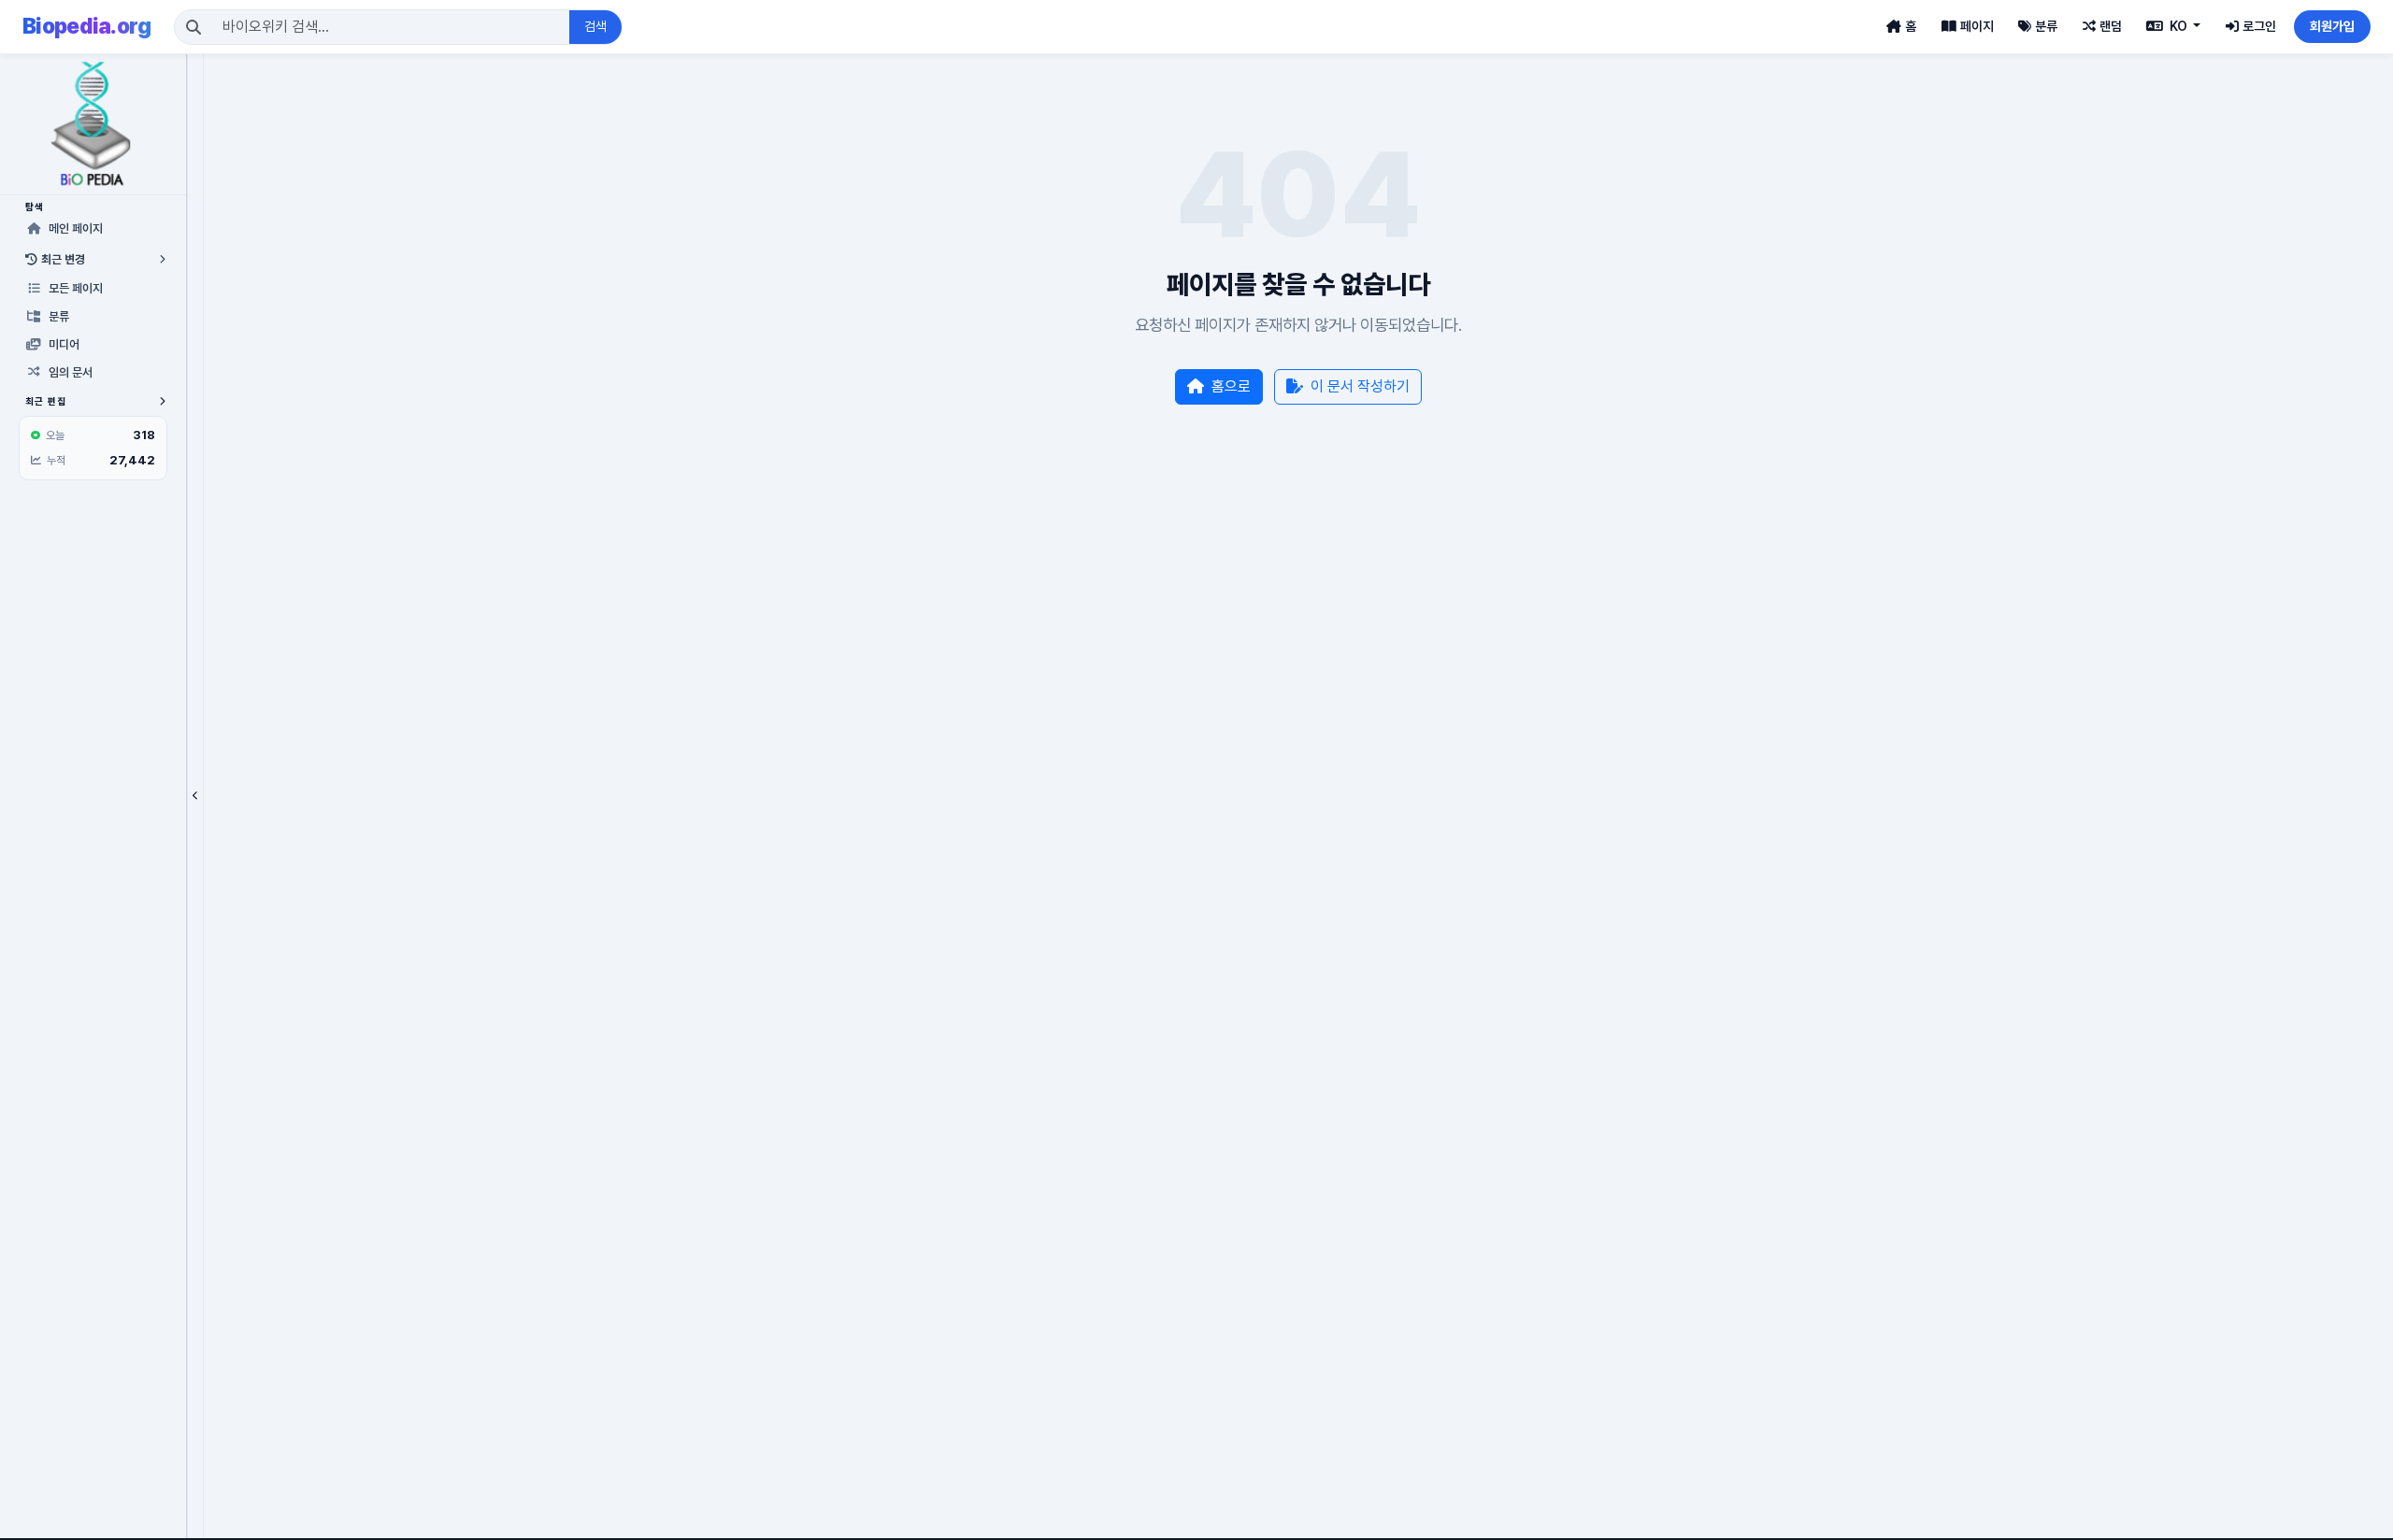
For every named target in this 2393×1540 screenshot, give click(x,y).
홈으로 (1231, 386)
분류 (2046, 26)
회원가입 (2332, 26)
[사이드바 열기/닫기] (195, 796)
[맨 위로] (2350, 1516)
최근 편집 (46, 401)
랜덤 (2111, 26)
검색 (595, 26)
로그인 (2259, 26)
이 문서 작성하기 (1360, 386)
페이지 (1977, 26)
